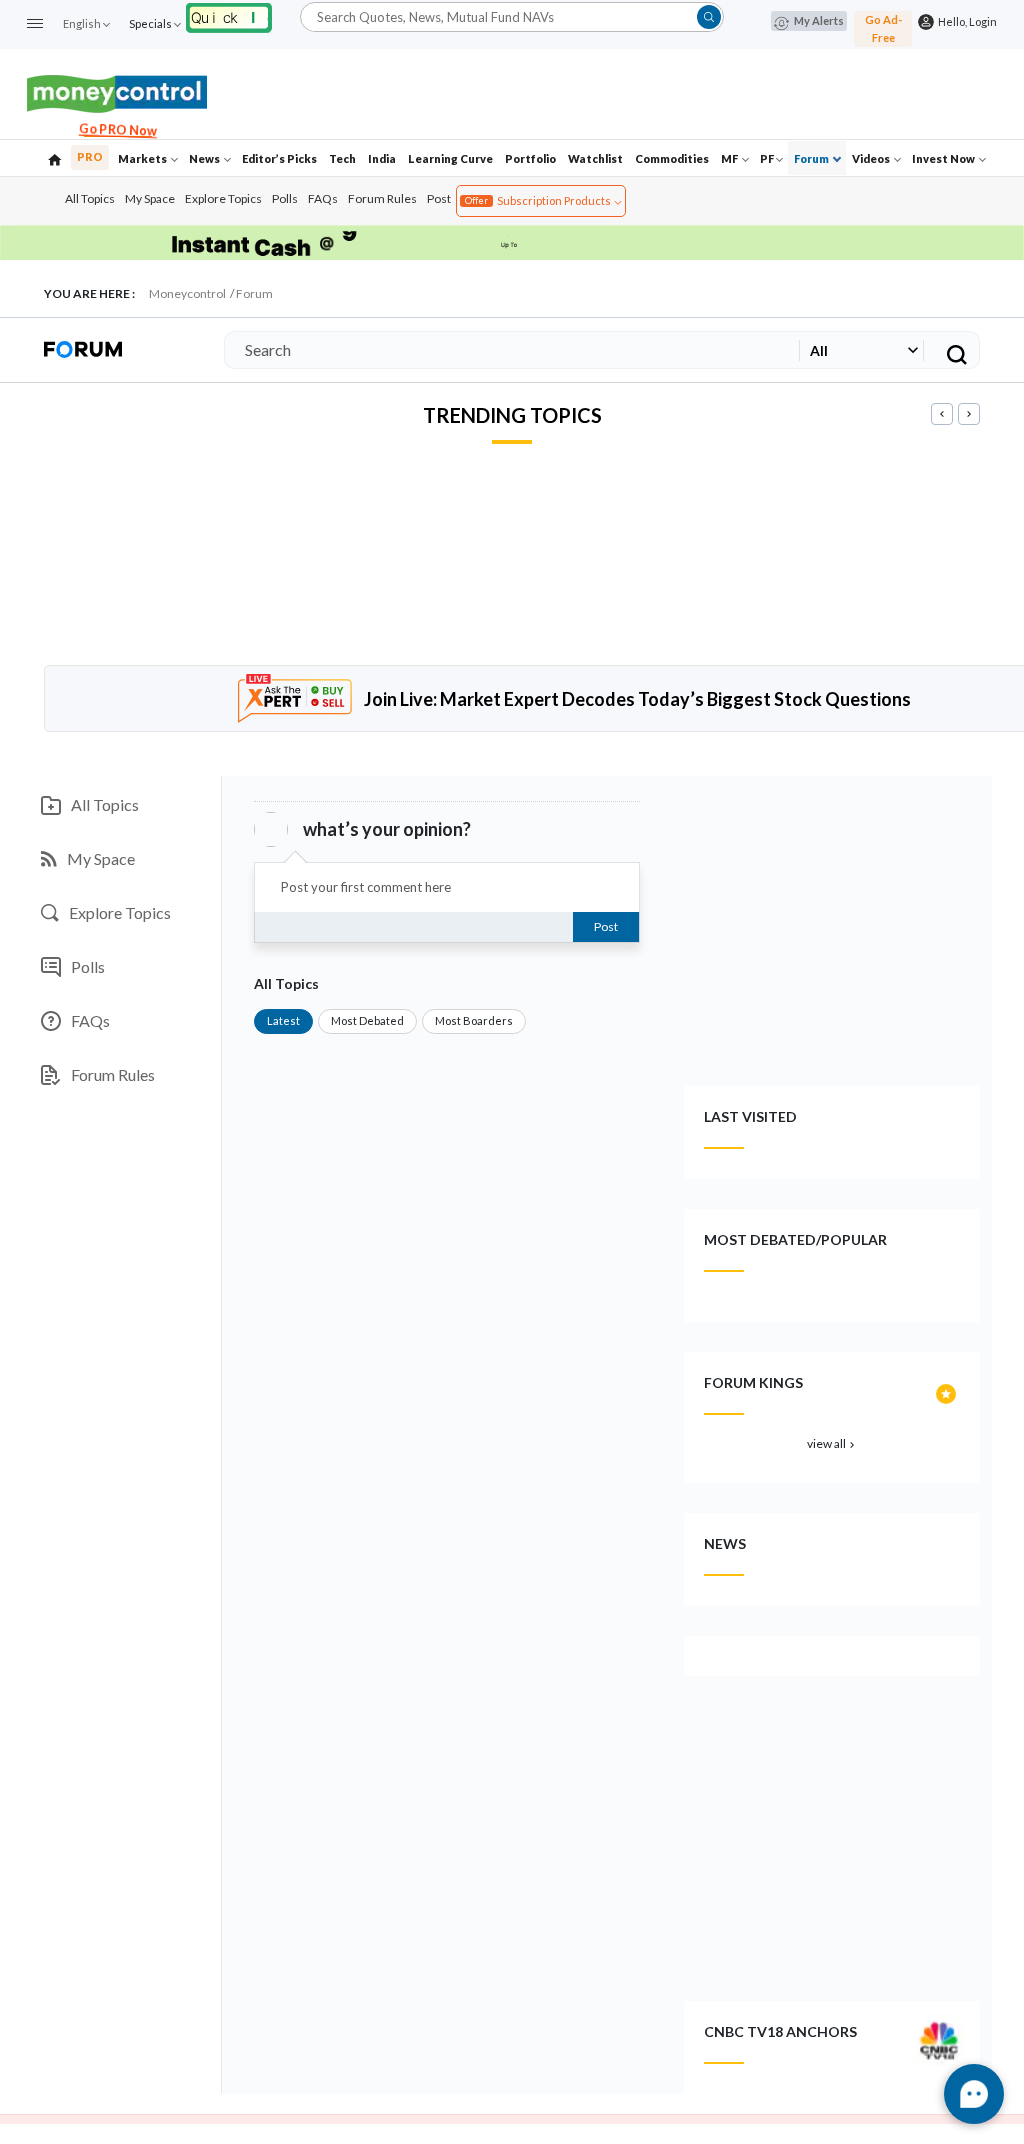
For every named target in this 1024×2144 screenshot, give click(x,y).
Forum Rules (382, 198)
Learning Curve (450, 158)
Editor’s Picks (279, 158)
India (382, 158)
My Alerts (819, 20)
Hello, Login (965, 21)
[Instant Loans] (229, 15)
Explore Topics (223, 198)
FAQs (323, 198)
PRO (90, 156)
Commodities (672, 158)
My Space (150, 198)
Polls (285, 198)
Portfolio (530, 158)
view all (832, 1443)
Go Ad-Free (883, 28)
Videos (872, 158)
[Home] (55, 158)
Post (439, 198)
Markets (143, 158)
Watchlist (595, 158)
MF (730, 158)
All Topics (90, 198)
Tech (342, 158)
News (205, 158)
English (82, 23)
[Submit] (709, 17)
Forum (812, 158)
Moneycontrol (187, 293)
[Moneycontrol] (117, 91)
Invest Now (944, 158)
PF (767, 158)
